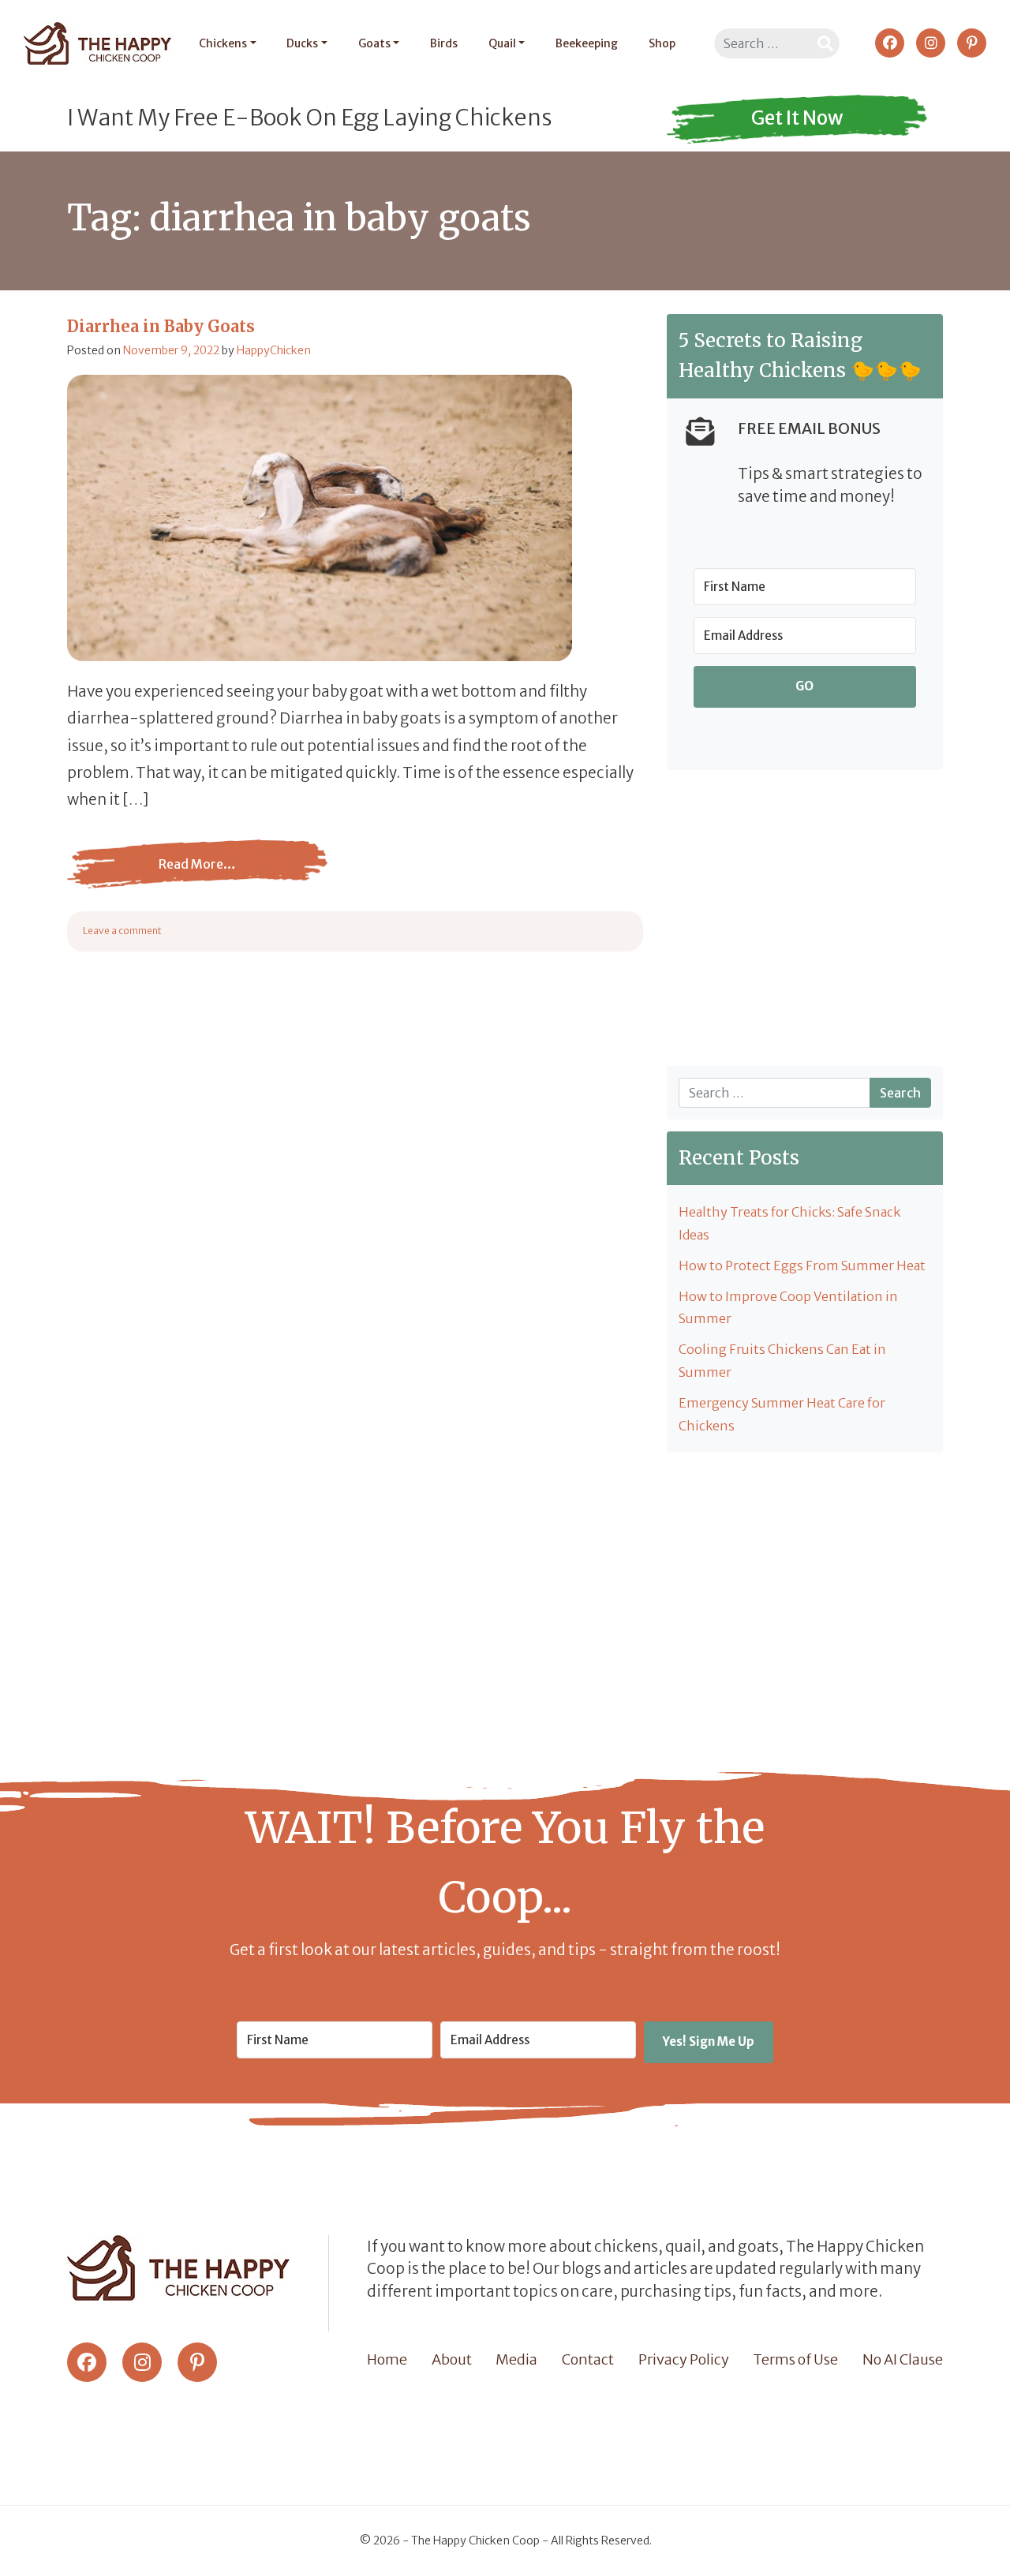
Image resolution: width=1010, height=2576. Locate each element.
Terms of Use (795, 2359)
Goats (374, 43)
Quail (502, 43)
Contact (588, 2359)
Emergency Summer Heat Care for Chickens (782, 1414)
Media (516, 2359)
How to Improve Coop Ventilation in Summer (788, 1308)
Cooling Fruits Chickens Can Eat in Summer (782, 1361)
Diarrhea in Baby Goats (161, 326)
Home (387, 2359)
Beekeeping (587, 43)
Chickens (223, 43)
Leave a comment (122, 931)
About (452, 2359)
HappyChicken (274, 350)
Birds (444, 43)
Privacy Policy (684, 2359)
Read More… (152, 876)
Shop (662, 43)
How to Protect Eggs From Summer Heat (802, 1266)
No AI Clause (903, 2359)
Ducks (302, 43)
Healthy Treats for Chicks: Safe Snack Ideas (789, 1223)
